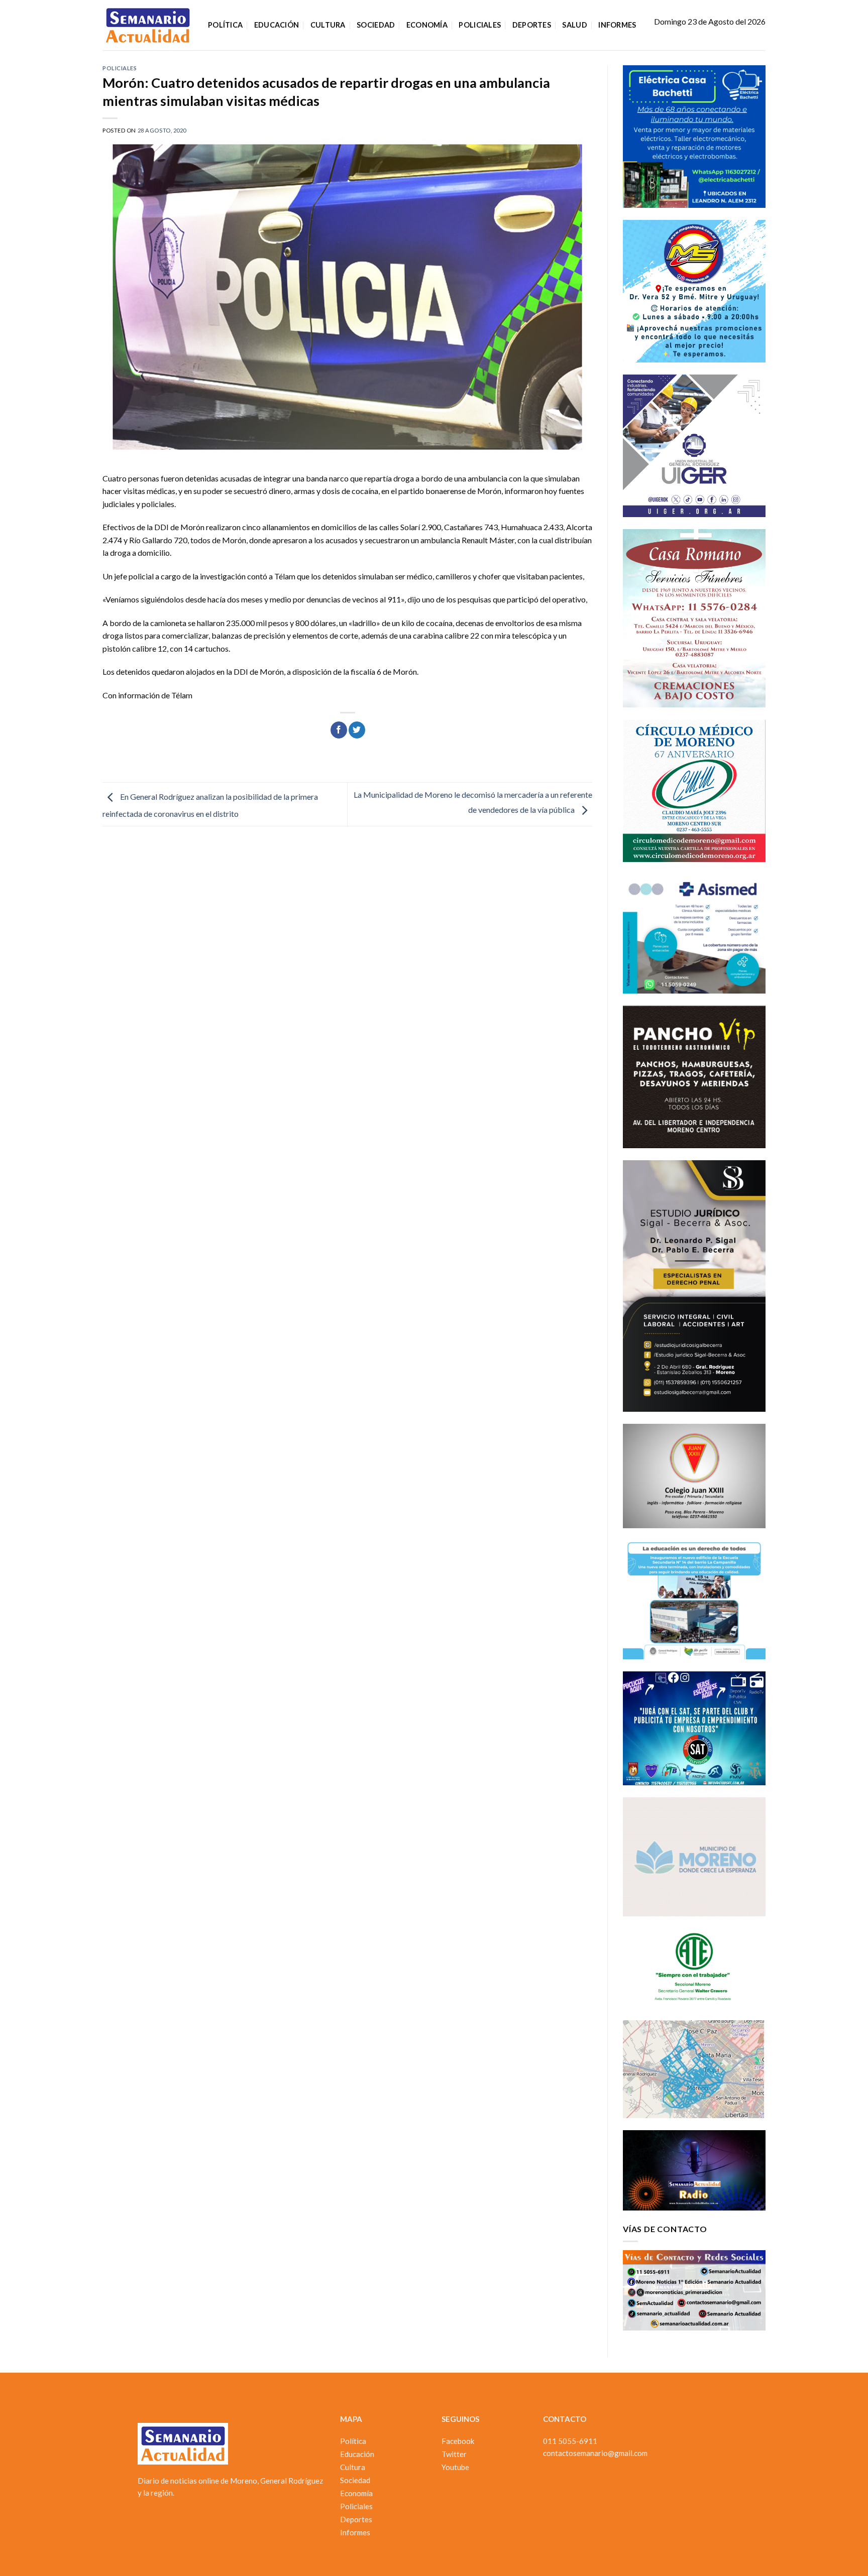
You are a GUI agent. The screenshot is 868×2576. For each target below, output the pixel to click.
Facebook (458, 2441)
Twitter (454, 2454)
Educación (277, 25)
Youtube (455, 2467)
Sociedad (376, 25)
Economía (427, 25)
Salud (574, 25)
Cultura (328, 25)
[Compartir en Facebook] (339, 730)
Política (225, 25)
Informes (617, 25)
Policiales (480, 25)
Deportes (532, 25)
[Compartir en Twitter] (357, 730)
